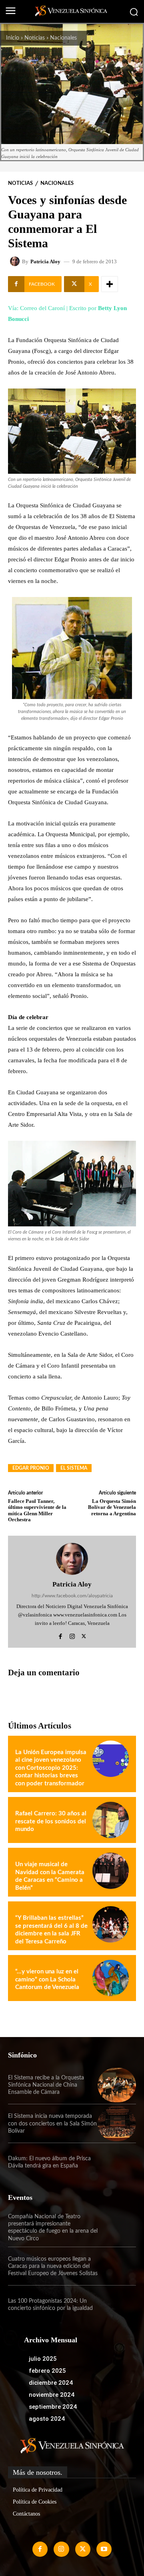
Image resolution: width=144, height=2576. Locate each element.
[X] (84, 1635)
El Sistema (74, 1468)
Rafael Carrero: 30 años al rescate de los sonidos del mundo (51, 1821)
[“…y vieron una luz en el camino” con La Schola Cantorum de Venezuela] (111, 1978)
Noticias (35, 38)
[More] (110, 284)
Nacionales (63, 38)
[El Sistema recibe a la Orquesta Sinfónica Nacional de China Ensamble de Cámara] (117, 2085)
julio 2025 (43, 2359)
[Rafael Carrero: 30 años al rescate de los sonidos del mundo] (111, 1820)
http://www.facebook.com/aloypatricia (72, 1596)
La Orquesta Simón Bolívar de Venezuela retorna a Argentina (112, 1507)
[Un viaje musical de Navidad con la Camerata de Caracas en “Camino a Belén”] (111, 1871)
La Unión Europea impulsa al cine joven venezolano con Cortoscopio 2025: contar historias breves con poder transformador (51, 1768)
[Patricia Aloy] (16, 261)
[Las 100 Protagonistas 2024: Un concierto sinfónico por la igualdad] (117, 2305)
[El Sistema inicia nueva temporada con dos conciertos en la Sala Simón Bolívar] (117, 2123)
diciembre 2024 (51, 2383)
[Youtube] (104, 2549)
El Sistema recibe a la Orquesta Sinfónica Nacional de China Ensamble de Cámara (46, 2085)
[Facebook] (61, 1635)
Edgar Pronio (31, 1468)
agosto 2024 (47, 2419)
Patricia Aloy (45, 261)
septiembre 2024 (53, 2407)
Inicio (13, 38)
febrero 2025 (47, 2371)
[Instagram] (72, 1635)
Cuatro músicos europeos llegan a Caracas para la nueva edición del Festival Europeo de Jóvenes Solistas (53, 2266)
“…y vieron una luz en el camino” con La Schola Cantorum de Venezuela (47, 1979)
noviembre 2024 (52, 2395)
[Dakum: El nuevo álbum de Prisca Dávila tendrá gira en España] (117, 2162)
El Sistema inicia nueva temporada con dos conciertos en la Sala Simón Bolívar (52, 2123)
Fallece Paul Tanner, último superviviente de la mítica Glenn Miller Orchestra (37, 1510)
